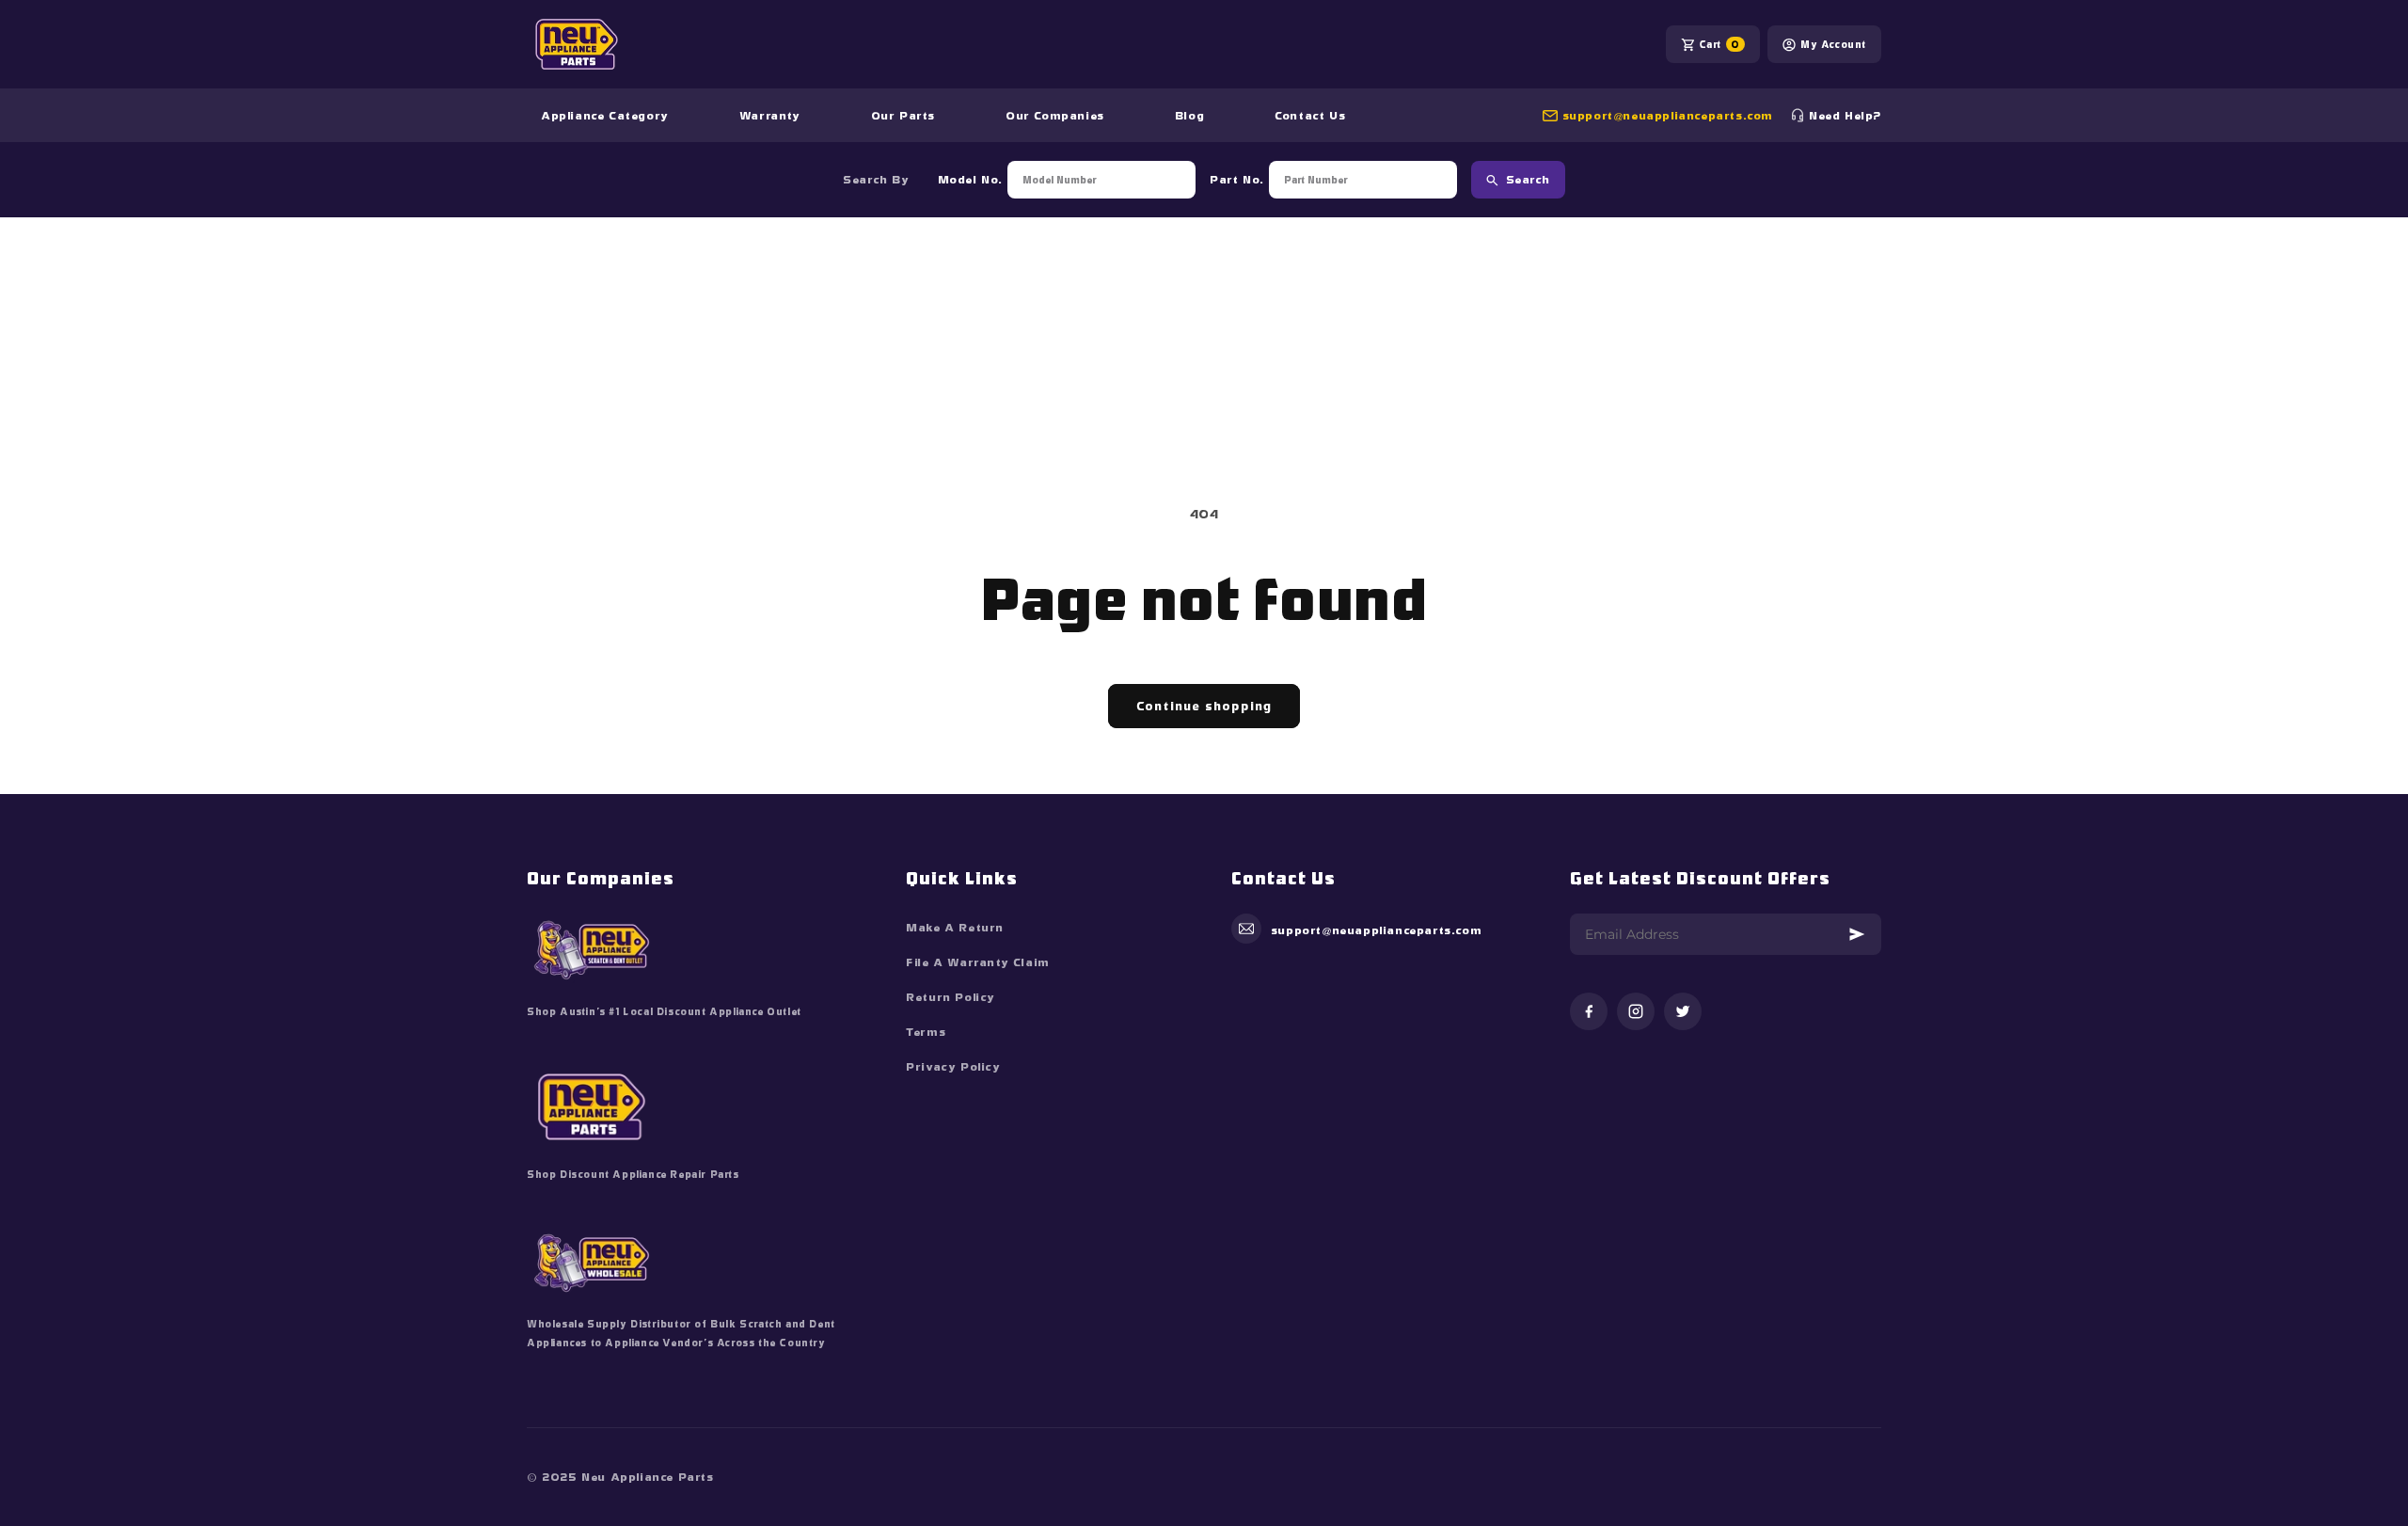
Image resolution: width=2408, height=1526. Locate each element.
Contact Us (1310, 116)
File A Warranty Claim (978, 962)
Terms (926, 1032)
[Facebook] (1589, 1013)
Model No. (970, 180)
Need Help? (1845, 116)
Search (1528, 180)
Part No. (1237, 180)
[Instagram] (1636, 1013)
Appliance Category (605, 116)
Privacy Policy (953, 1067)
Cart (1719, 44)
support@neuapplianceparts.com (1668, 116)
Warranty (770, 116)
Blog (1189, 116)
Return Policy (951, 997)
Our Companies (1055, 116)
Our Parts (903, 116)
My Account (1833, 44)
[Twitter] (1683, 1013)
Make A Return (955, 928)
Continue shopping (1204, 706)
